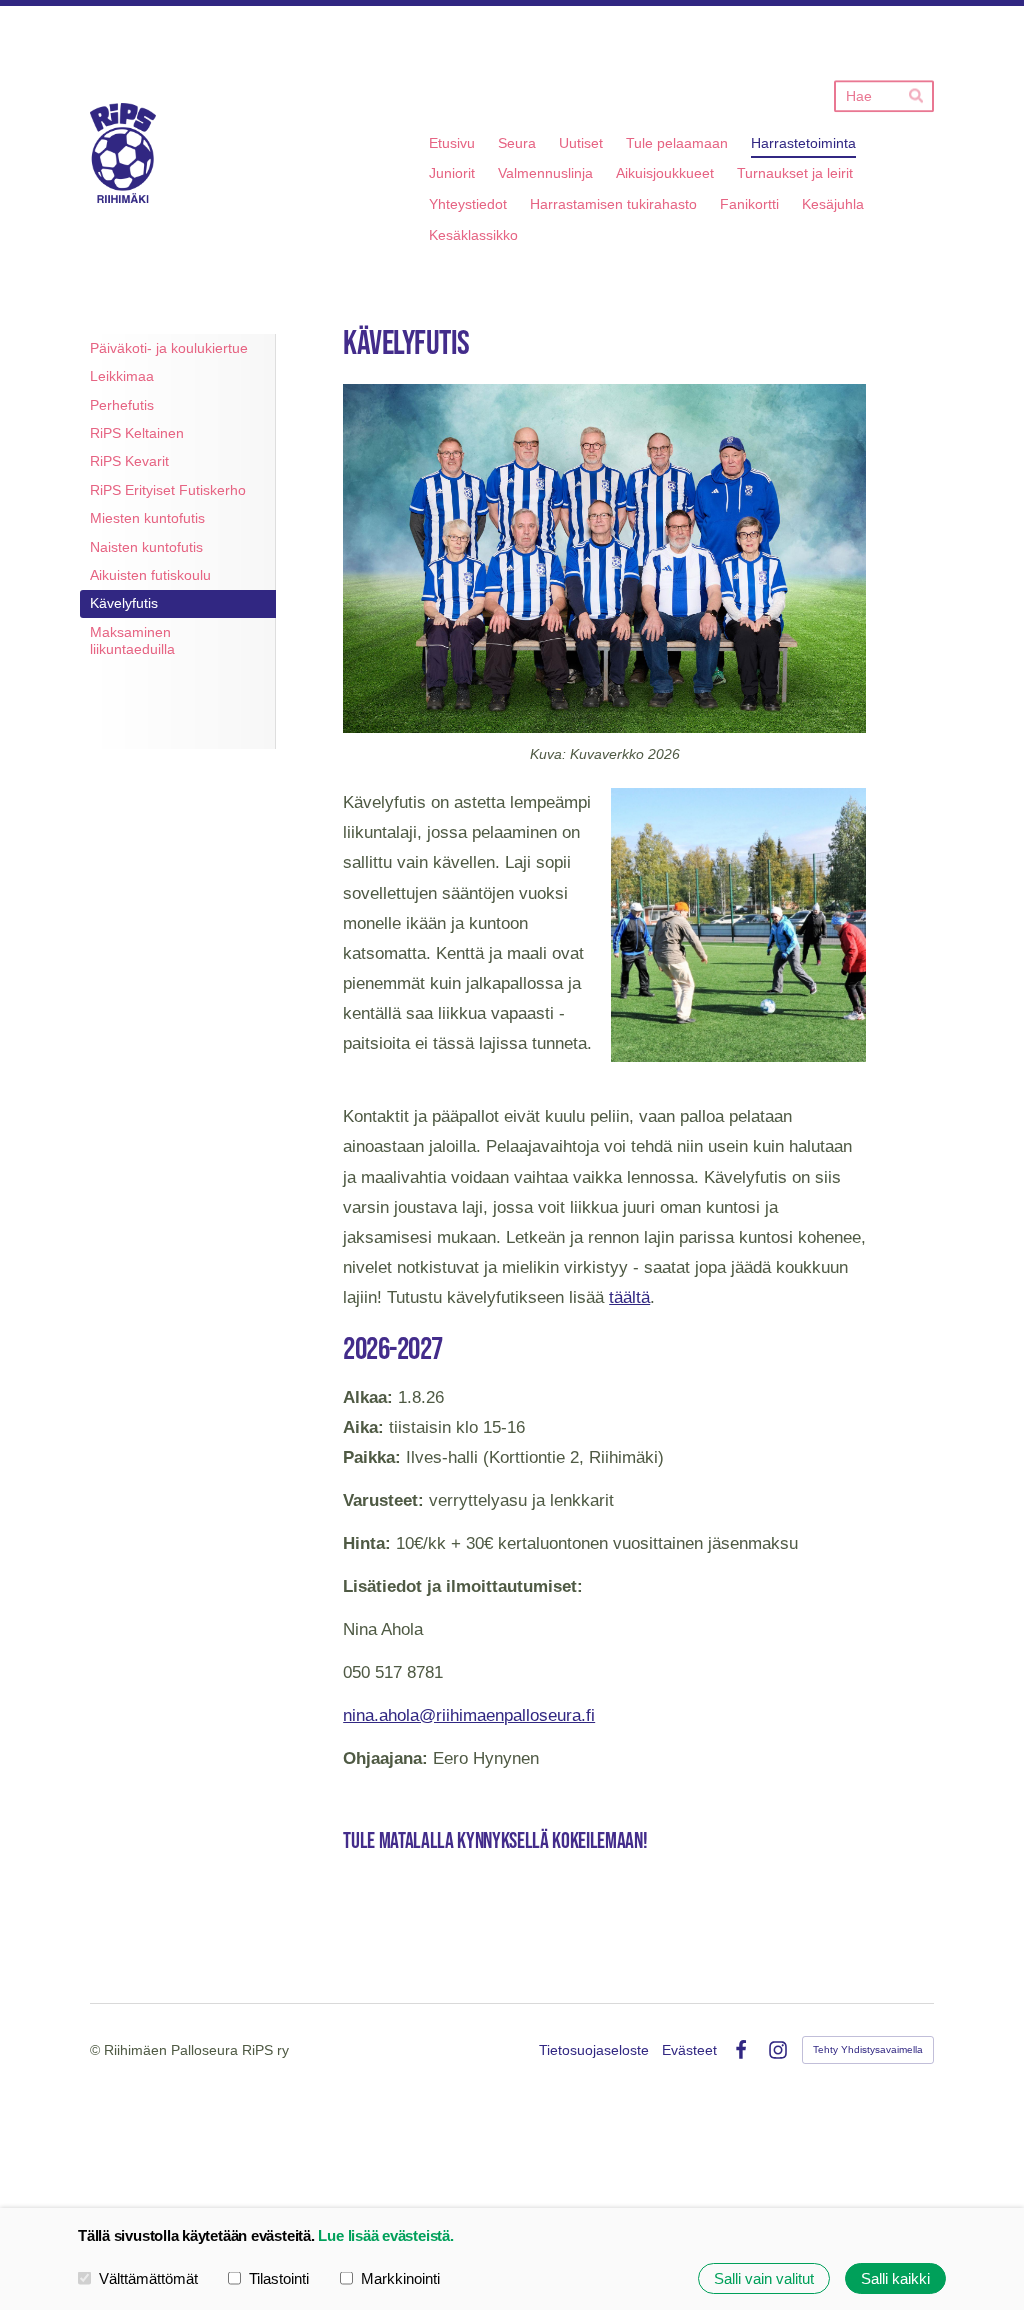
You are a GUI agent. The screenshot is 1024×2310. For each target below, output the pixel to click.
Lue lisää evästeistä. (385, 2235)
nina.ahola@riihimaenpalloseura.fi (469, 1715)
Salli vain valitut (764, 2278)
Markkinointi (400, 2278)
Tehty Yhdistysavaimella (868, 2049)
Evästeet (689, 2050)
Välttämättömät (148, 2278)
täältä (629, 1297)
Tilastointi (279, 2278)
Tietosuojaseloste (594, 2050)
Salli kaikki (895, 2278)
